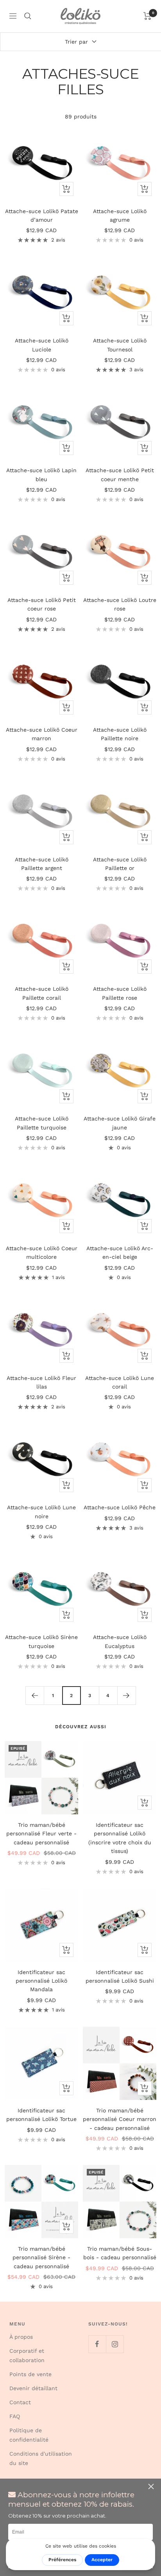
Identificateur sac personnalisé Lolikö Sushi (120, 1976)
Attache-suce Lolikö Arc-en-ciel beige (120, 1253)
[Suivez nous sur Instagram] (115, 2344)
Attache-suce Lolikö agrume (120, 215)
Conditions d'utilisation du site (41, 2458)
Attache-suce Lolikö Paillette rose (120, 993)
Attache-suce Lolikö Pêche (120, 1507)
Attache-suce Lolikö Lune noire (41, 1512)
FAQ (15, 2416)
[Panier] (148, 16)
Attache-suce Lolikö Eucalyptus (120, 1641)
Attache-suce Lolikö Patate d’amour (42, 215)
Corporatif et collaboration (27, 2355)
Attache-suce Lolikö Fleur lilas (41, 1382)
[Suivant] (126, 1695)
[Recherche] (28, 16)
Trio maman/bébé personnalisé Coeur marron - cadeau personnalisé (120, 2119)
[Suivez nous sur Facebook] (97, 2344)
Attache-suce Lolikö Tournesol (120, 345)
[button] (152, 2487)
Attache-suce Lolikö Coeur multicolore (42, 1253)
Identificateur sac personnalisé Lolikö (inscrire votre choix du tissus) (120, 1838)
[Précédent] (35, 1695)
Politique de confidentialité (29, 2435)
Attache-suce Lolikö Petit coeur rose (42, 604)
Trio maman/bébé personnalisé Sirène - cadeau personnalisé (41, 2258)
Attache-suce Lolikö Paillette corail (42, 993)
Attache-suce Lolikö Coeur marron (42, 734)
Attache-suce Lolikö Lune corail (120, 1382)
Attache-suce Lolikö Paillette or (120, 864)
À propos (21, 2337)
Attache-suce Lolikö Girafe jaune (120, 1123)
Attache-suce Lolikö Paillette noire (120, 734)
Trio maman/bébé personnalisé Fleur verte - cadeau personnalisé (41, 1834)
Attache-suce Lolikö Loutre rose (120, 604)
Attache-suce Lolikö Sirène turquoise (41, 1641)
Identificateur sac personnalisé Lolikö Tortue (41, 2115)
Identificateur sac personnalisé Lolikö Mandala (41, 1981)
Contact (20, 2402)
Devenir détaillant (33, 2388)
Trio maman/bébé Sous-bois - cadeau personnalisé (120, 2253)
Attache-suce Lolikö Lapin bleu (41, 475)
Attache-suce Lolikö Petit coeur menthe (120, 475)
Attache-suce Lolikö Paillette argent (42, 864)
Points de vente (30, 2374)
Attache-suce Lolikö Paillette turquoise (42, 1123)
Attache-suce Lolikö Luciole (42, 345)
